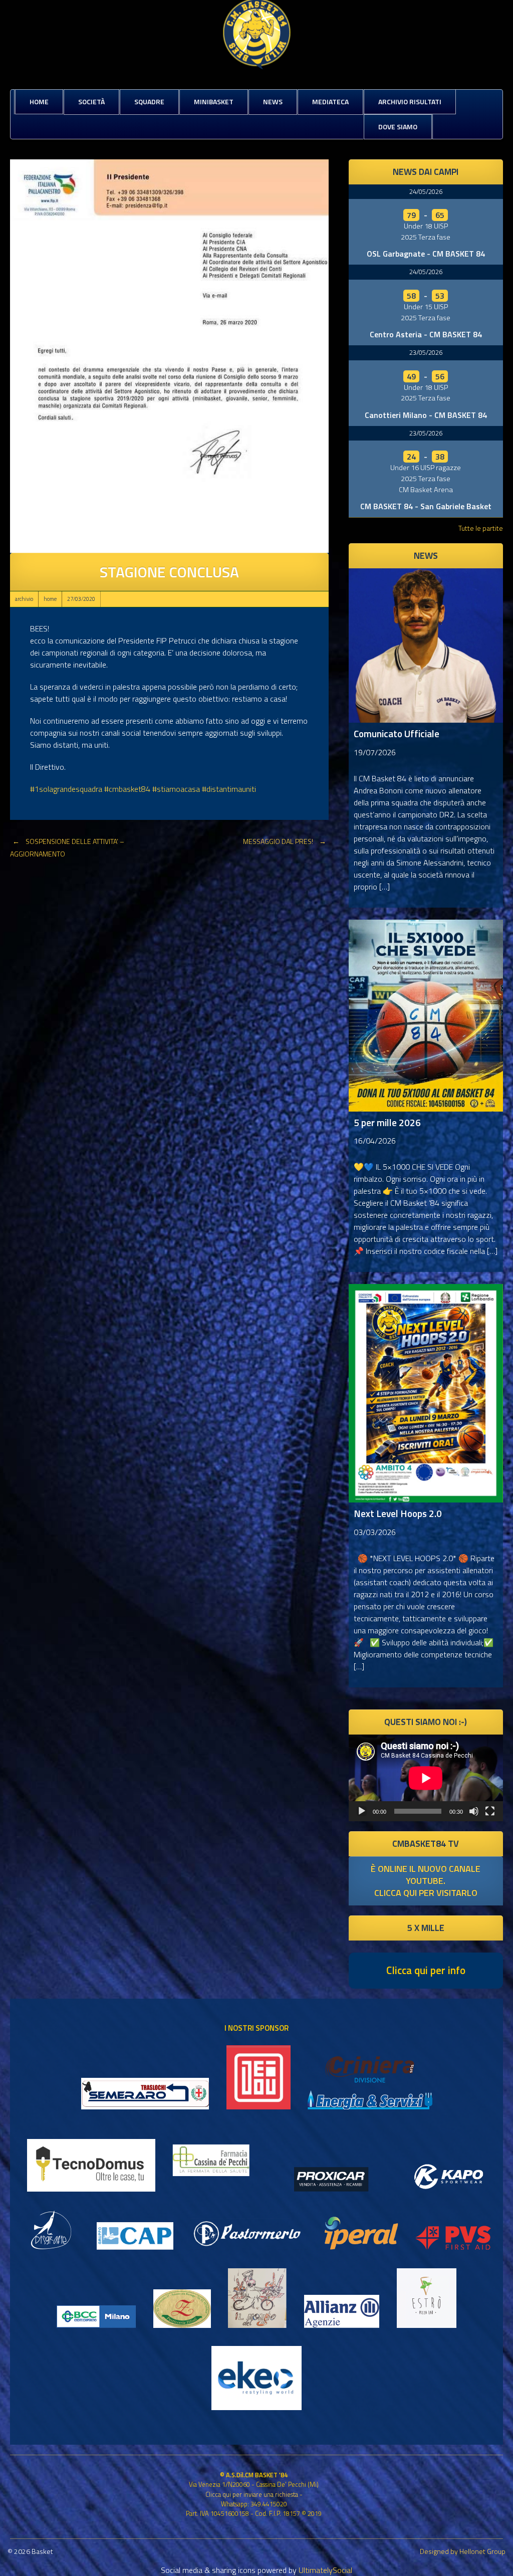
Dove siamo (398, 127)
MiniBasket (214, 101)
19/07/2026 (375, 752)
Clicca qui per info (426, 1970)
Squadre (149, 101)
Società (91, 101)
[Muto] (474, 1811)
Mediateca (330, 101)
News (273, 101)
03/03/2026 (375, 1532)
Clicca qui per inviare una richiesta (252, 2494)
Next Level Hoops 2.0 (398, 1513)
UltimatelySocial (325, 2570)
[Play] (362, 1811)
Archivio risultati (410, 101)
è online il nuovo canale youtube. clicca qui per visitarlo (426, 1881)
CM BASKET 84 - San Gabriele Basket (426, 506)
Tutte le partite (481, 528)
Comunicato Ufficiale (397, 733)
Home (39, 101)
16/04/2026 (375, 1141)
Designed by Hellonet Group (463, 2551)
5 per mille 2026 (387, 1122)
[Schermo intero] (490, 1811)
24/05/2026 (426, 191)
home (50, 599)
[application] (426, 1778)
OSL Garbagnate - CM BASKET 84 (426, 254)
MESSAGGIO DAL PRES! (285, 841)
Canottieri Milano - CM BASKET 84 (426, 415)
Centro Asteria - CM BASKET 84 (426, 334)
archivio (24, 599)
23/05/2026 (426, 352)
